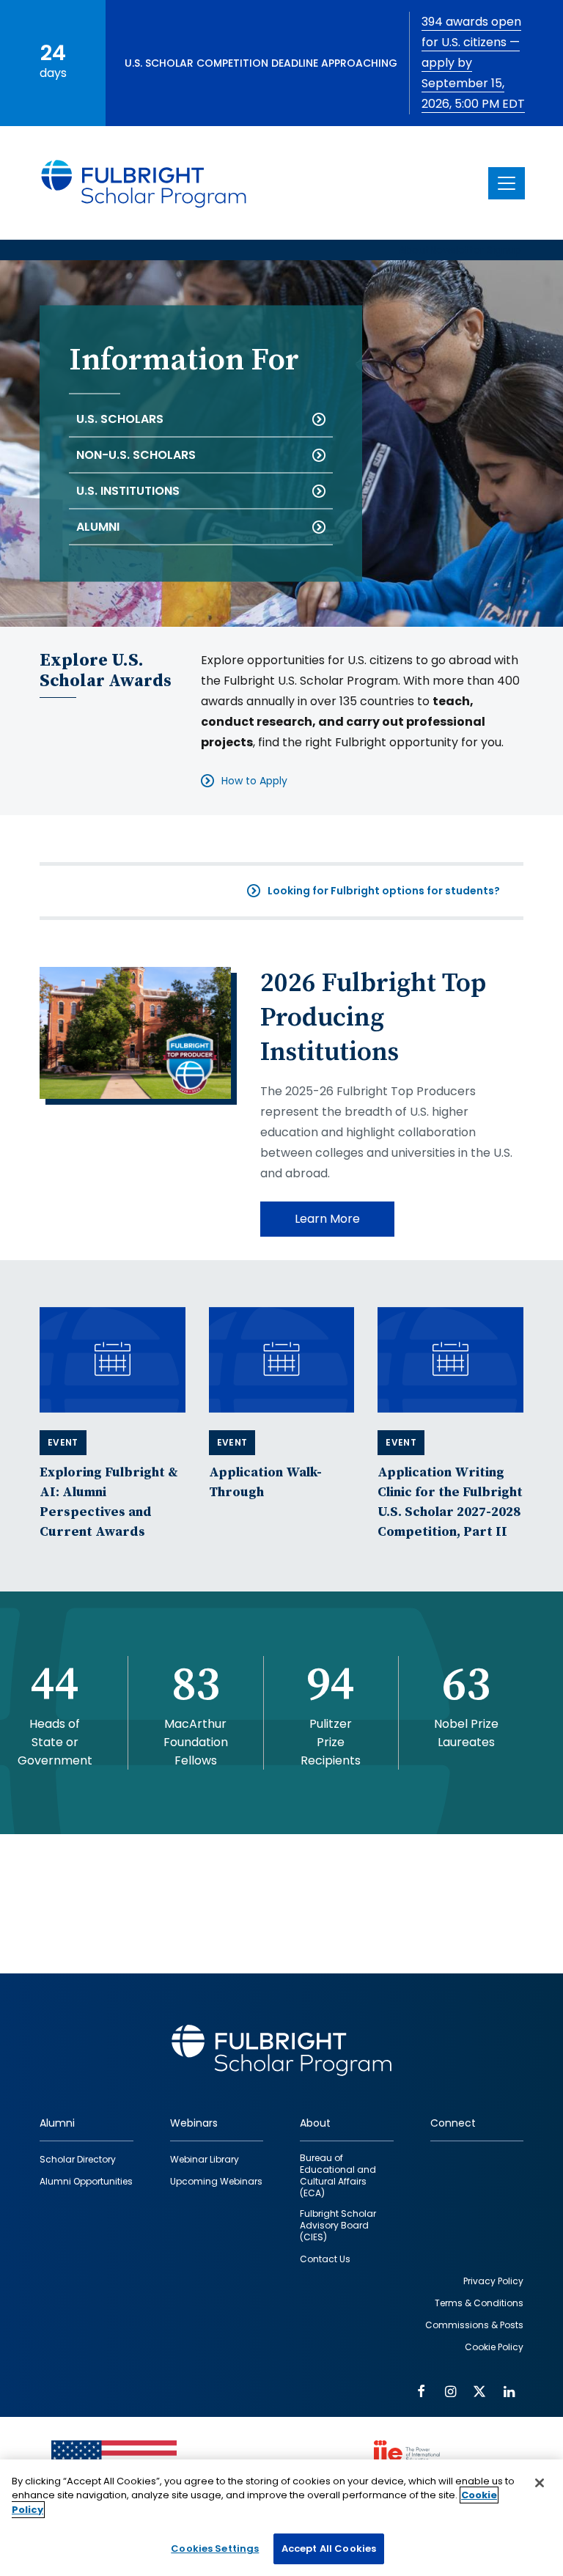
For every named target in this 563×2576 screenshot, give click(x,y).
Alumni (98, 527)
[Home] (144, 183)
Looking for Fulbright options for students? (384, 891)
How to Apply (254, 781)
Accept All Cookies (329, 2549)
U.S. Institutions (128, 491)
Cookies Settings (215, 2549)
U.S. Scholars (120, 419)
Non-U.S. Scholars (136, 455)
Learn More (327, 1219)
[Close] (540, 2483)
